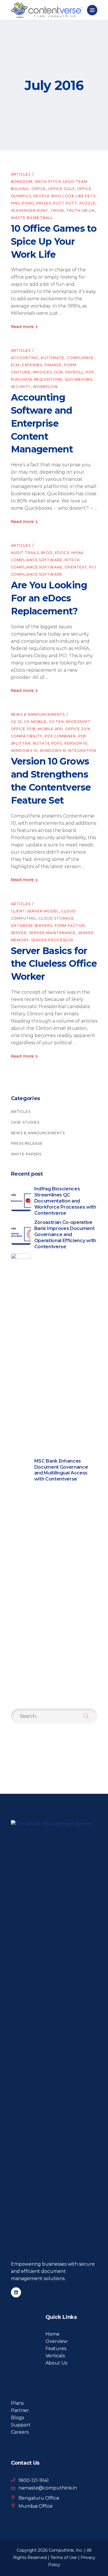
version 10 (76, 743)
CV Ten (56, 722)
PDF (90, 372)
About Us (56, 2363)
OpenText (76, 567)
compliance (80, 358)
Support (21, 2425)
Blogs (17, 2418)
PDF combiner (60, 736)
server (19, 933)
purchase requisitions (37, 379)
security (21, 387)
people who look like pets (65, 196)
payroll (74, 372)
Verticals (55, 2356)
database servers (32, 926)
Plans (17, 2403)
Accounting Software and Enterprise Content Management (42, 423)
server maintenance (52, 933)
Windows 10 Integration (68, 751)
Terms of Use (64, 2557)
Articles (21, 174)
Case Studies (25, 1122)
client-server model (35, 911)
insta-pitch (48, 182)
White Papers (26, 1154)
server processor (52, 940)
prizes (43, 203)
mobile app (50, 729)
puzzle (88, 203)
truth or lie (81, 210)
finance (53, 365)
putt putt (65, 203)
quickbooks (78, 379)
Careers (20, 2432)
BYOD (47, 553)
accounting (25, 358)
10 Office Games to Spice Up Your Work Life (54, 241)
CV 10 (17, 722)
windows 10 (24, 751)
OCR (59, 372)
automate (52, 358)
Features (56, 2348)
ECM (15, 365)
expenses (32, 365)
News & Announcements (38, 714)
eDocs (62, 553)
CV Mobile (35, 722)
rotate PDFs (47, 743)
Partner (20, 2410)
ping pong (23, 203)
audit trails (25, 553)
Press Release (27, 1143)
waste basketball (32, 218)
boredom (22, 182)
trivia (57, 210)
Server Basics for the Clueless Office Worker (54, 964)
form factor (70, 926)
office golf (61, 189)
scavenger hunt (30, 210)
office (39, 189)
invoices (42, 372)
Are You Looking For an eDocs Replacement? (49, 598)
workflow (46, 387)
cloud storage (56, 918)
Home (53, 2334)
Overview (56, 2341)
